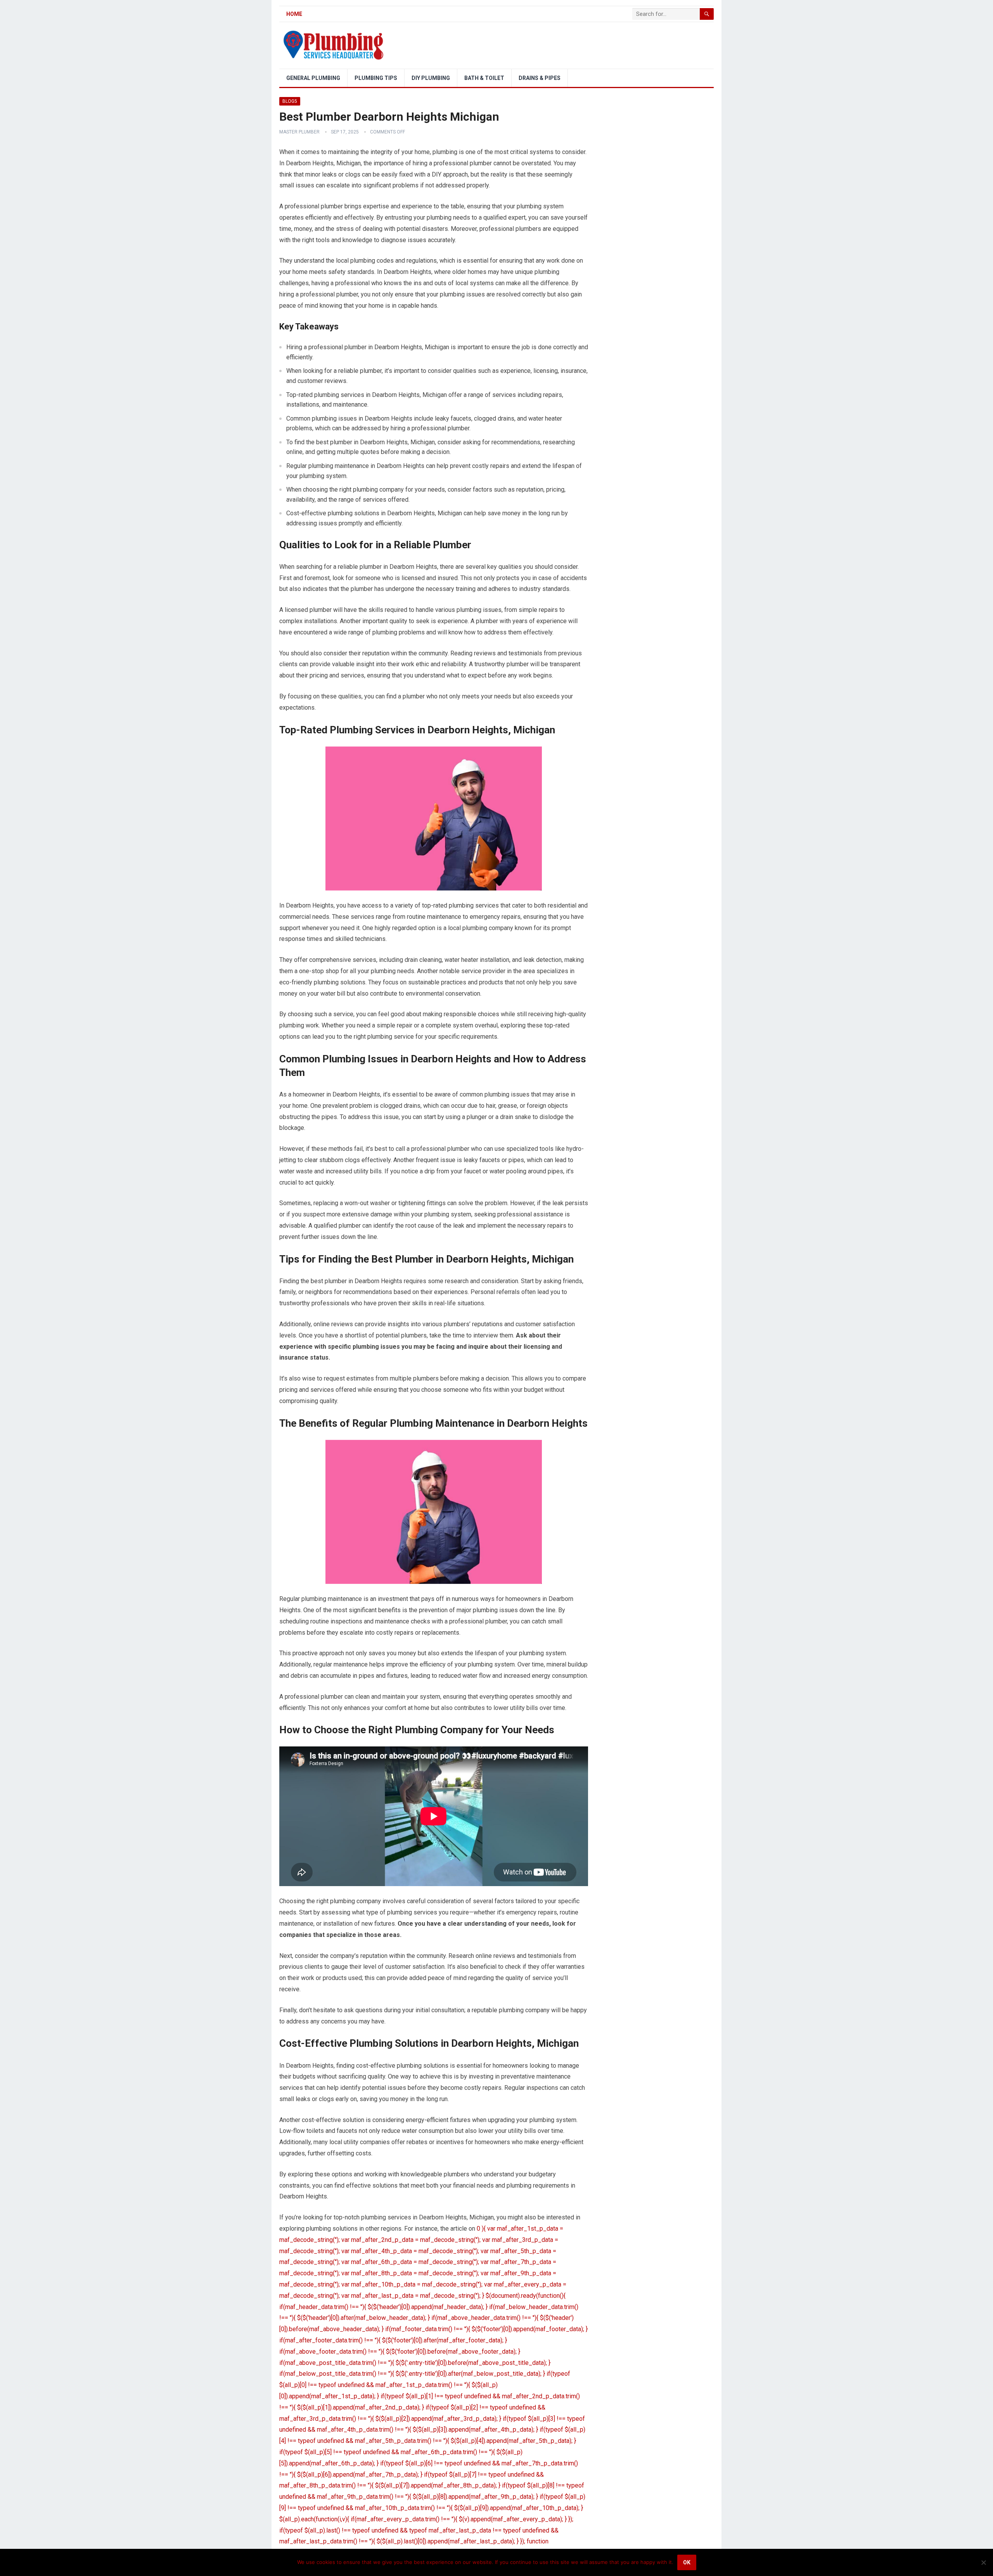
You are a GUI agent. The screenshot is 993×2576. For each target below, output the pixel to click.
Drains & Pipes (540, 78)
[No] (983, 2562)
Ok (687, 2562)
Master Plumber (299, 132)
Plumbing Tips (376, 78)
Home (294, 14)
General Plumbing (313, 78)
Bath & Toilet (484, 78)
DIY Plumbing (431, 78)
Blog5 (290, 101)
